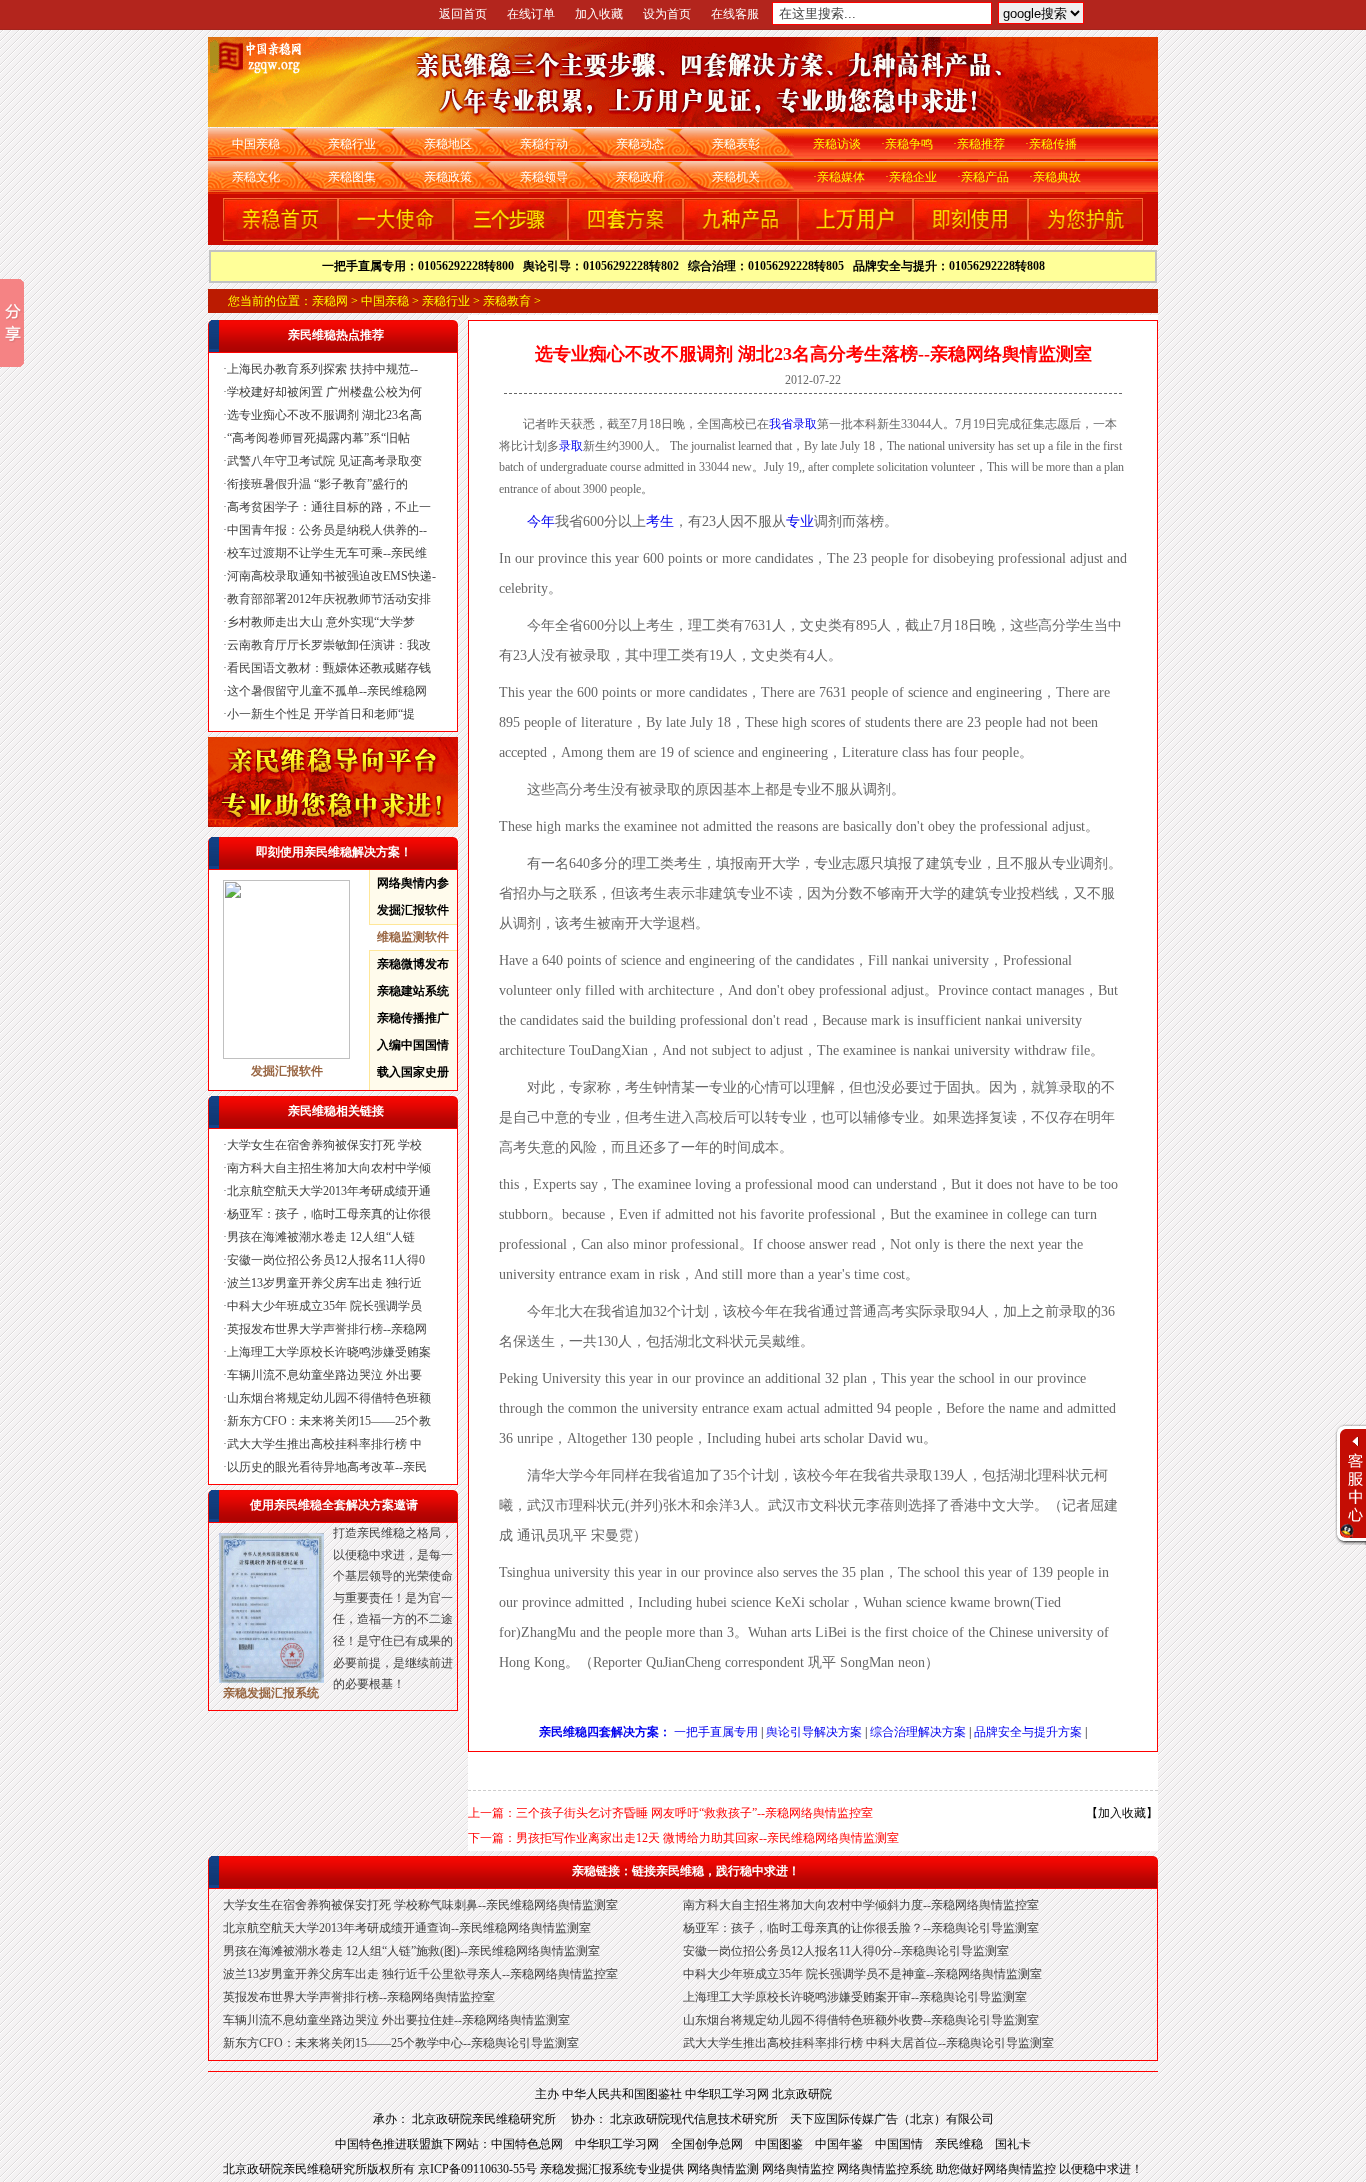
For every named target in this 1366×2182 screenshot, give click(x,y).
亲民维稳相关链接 (336, 1111)
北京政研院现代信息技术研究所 (694, 2119)
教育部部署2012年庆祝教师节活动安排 (329, 599)
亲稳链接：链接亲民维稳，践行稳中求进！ (686, 1871)
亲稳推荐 (981, 144)
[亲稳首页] (280, 237)
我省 (781, 424)
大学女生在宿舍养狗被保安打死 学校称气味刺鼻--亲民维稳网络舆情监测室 (420, 1905)
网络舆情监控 (799, 2169)
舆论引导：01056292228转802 (605, 266)
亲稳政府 (640, 177)
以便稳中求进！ (1101, 2169)
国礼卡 (1013, 2144)
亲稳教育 (507, 301)
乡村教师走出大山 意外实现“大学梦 (321, 622)
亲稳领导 (544, 177)
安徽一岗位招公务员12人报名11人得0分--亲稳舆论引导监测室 (846, 1951)
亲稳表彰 (736, 144)
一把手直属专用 (716, 1732)
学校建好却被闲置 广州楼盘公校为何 (324, 392)
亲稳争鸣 (909, 144)
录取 (805, 424)
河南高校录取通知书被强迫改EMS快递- (331, 576)
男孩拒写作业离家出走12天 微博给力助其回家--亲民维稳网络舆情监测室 (707, 1838)
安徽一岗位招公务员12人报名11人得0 (326, 1260)
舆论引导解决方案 (814, 1732)
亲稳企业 (913, 177)
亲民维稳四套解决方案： (605, 1732)
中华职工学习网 (727, 2094)
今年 (541, 521)
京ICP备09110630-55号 (479, 2169)
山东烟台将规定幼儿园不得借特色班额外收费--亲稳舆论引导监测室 (861, 2020)
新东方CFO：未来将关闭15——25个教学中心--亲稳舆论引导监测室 (401, 2043)
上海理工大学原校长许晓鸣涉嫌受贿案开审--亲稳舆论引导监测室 (855, 1997)
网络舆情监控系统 (886, 2169)
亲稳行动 (544, 144)
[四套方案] (625, 237)
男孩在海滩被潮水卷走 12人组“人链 (321, 1237)
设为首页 (667, 14)
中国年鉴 (839, 2144)
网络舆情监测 (724, 2169)
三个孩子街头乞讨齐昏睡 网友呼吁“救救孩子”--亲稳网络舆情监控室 (694, 1813)
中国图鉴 (779, 2144)
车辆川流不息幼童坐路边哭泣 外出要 (324, 1375)
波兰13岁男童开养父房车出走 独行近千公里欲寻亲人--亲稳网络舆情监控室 (420, 1974)
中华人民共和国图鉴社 (622, 2094)
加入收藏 (599, 14)
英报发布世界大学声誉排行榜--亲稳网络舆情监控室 (359, 1997)
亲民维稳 (959, 2144)
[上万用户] (855, 237)
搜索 (1124, 18)
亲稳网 (330, 301)
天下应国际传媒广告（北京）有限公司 (892, 2119)
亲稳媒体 (841, 177)
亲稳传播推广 (413, 1018)
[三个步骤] (510, 237)
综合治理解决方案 (918, 1732)
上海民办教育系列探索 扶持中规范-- (322, 369)
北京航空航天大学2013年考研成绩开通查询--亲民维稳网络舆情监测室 (407, 1928)
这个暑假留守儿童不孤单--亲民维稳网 (327, 691)
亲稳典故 (1057, 177)
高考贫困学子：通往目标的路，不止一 (329, 507)
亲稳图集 (352, 177)
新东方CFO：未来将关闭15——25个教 (329, 1421)
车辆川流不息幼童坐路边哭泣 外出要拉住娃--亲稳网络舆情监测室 (396, 2020)
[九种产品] (740, 237)
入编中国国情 (413, 1045)
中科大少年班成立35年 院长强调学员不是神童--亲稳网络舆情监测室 (862, 1974)
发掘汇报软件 (413, 910)
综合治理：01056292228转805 (770, 266)
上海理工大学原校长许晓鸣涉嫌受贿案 (329, 1352)
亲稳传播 (1053, 144)
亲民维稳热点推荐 (336, 335)
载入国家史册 (413, 1072)
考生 (660, 521)
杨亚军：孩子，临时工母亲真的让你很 (329, 1214)
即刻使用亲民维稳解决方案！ (334, 852)
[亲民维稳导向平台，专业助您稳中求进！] (333, 823)
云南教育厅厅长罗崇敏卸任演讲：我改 (329, 645)
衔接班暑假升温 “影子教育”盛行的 (317, 484)
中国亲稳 (256, 144)
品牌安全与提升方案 (1028, 1732)
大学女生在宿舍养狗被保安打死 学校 (324, 1145)
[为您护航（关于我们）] (1085, 237)
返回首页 (463, 14)
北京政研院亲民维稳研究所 (491, 2119)
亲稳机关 (736, 177)
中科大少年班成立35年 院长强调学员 (324, 1306)
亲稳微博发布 (413, 964)
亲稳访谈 (837, 144)
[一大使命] (395, 237)
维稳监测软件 (413, 937)
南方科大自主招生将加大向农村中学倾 (329, 1168)
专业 (800, 521)
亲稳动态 (640, 144)
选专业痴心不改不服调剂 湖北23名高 (324, 415)
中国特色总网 (527, 2144)
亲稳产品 (985, 177)
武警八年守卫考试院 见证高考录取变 (324, 461)
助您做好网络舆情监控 (997, 2169)
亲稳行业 (352, 144)
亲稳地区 (448, 144)
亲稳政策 (448, 177)
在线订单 (531, 14)
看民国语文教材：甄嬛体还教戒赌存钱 (329, 668)
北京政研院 (802, 2094)
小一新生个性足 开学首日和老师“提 (321, 714)
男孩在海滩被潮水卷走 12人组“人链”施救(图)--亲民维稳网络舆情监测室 (411, 1951)
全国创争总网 (707, 2144)
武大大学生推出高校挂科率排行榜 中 (324, 1444)
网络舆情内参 (413, 883)
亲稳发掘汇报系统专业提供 (613, 2169)
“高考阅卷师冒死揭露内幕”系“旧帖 (318, 438)
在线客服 (735, 14)
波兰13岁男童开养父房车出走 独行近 (324, 1283)
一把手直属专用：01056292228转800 (422, 266)
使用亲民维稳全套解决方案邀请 (334, 1505)
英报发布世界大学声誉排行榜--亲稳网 (327, 1329)
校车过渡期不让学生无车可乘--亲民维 (327, 553)
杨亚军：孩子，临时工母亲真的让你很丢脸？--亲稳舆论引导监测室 (861, 1928)
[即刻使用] (970, 237)
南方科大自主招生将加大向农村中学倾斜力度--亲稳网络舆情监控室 (861, 1905)
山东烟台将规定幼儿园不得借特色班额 (329, 1398)
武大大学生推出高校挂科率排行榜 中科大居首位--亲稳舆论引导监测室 (868, 2043)
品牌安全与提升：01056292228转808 (949, 266)
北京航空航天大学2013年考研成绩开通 (329, 1191)
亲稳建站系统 (413, 991)
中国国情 (899, 2144)
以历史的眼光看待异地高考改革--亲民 (327, 1467)
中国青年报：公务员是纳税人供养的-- (327, 530)
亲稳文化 (256, 177)
